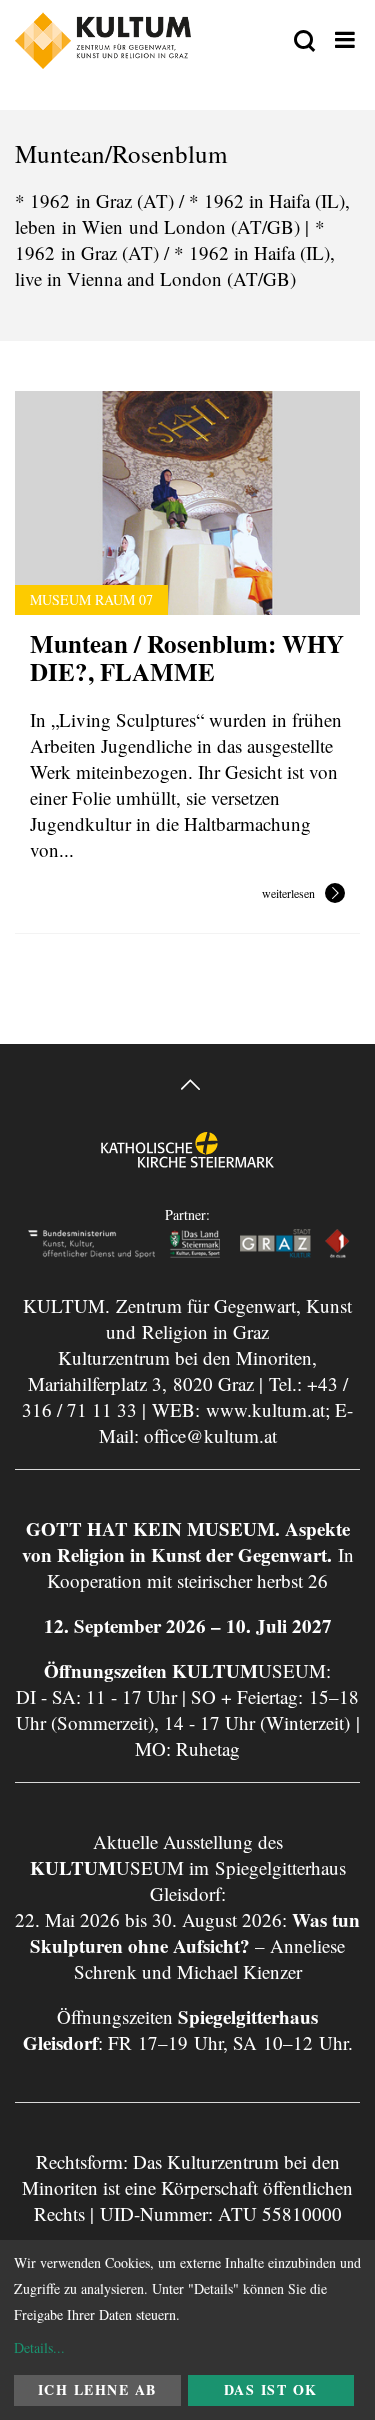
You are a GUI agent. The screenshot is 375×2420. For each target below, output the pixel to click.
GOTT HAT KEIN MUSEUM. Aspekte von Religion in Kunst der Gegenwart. (186, 1541)
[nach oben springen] (187, 1087)
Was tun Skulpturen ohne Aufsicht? (195, 1932)
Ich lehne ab (97, 2389)
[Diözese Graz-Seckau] (187, 1166)
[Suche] (304, 42)
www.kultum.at (265, 1409)
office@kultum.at (210, 1435)
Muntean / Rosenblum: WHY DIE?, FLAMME (187, 657)
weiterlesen (288, 894)
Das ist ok (271, 2389)
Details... (39, 2347)
